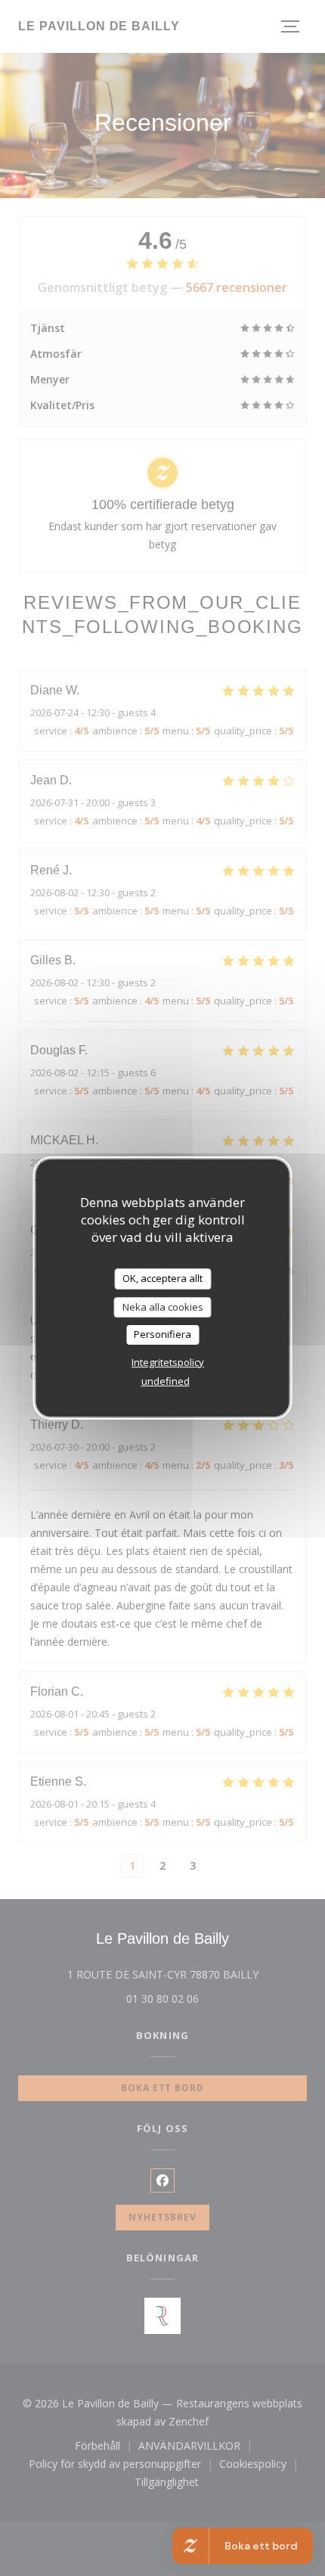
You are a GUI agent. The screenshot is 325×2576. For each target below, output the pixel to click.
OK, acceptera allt (162, 1278)
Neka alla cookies (163, 1307)
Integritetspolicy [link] (168, 1362)
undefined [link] (166, 1381)
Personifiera (162, 1334)
